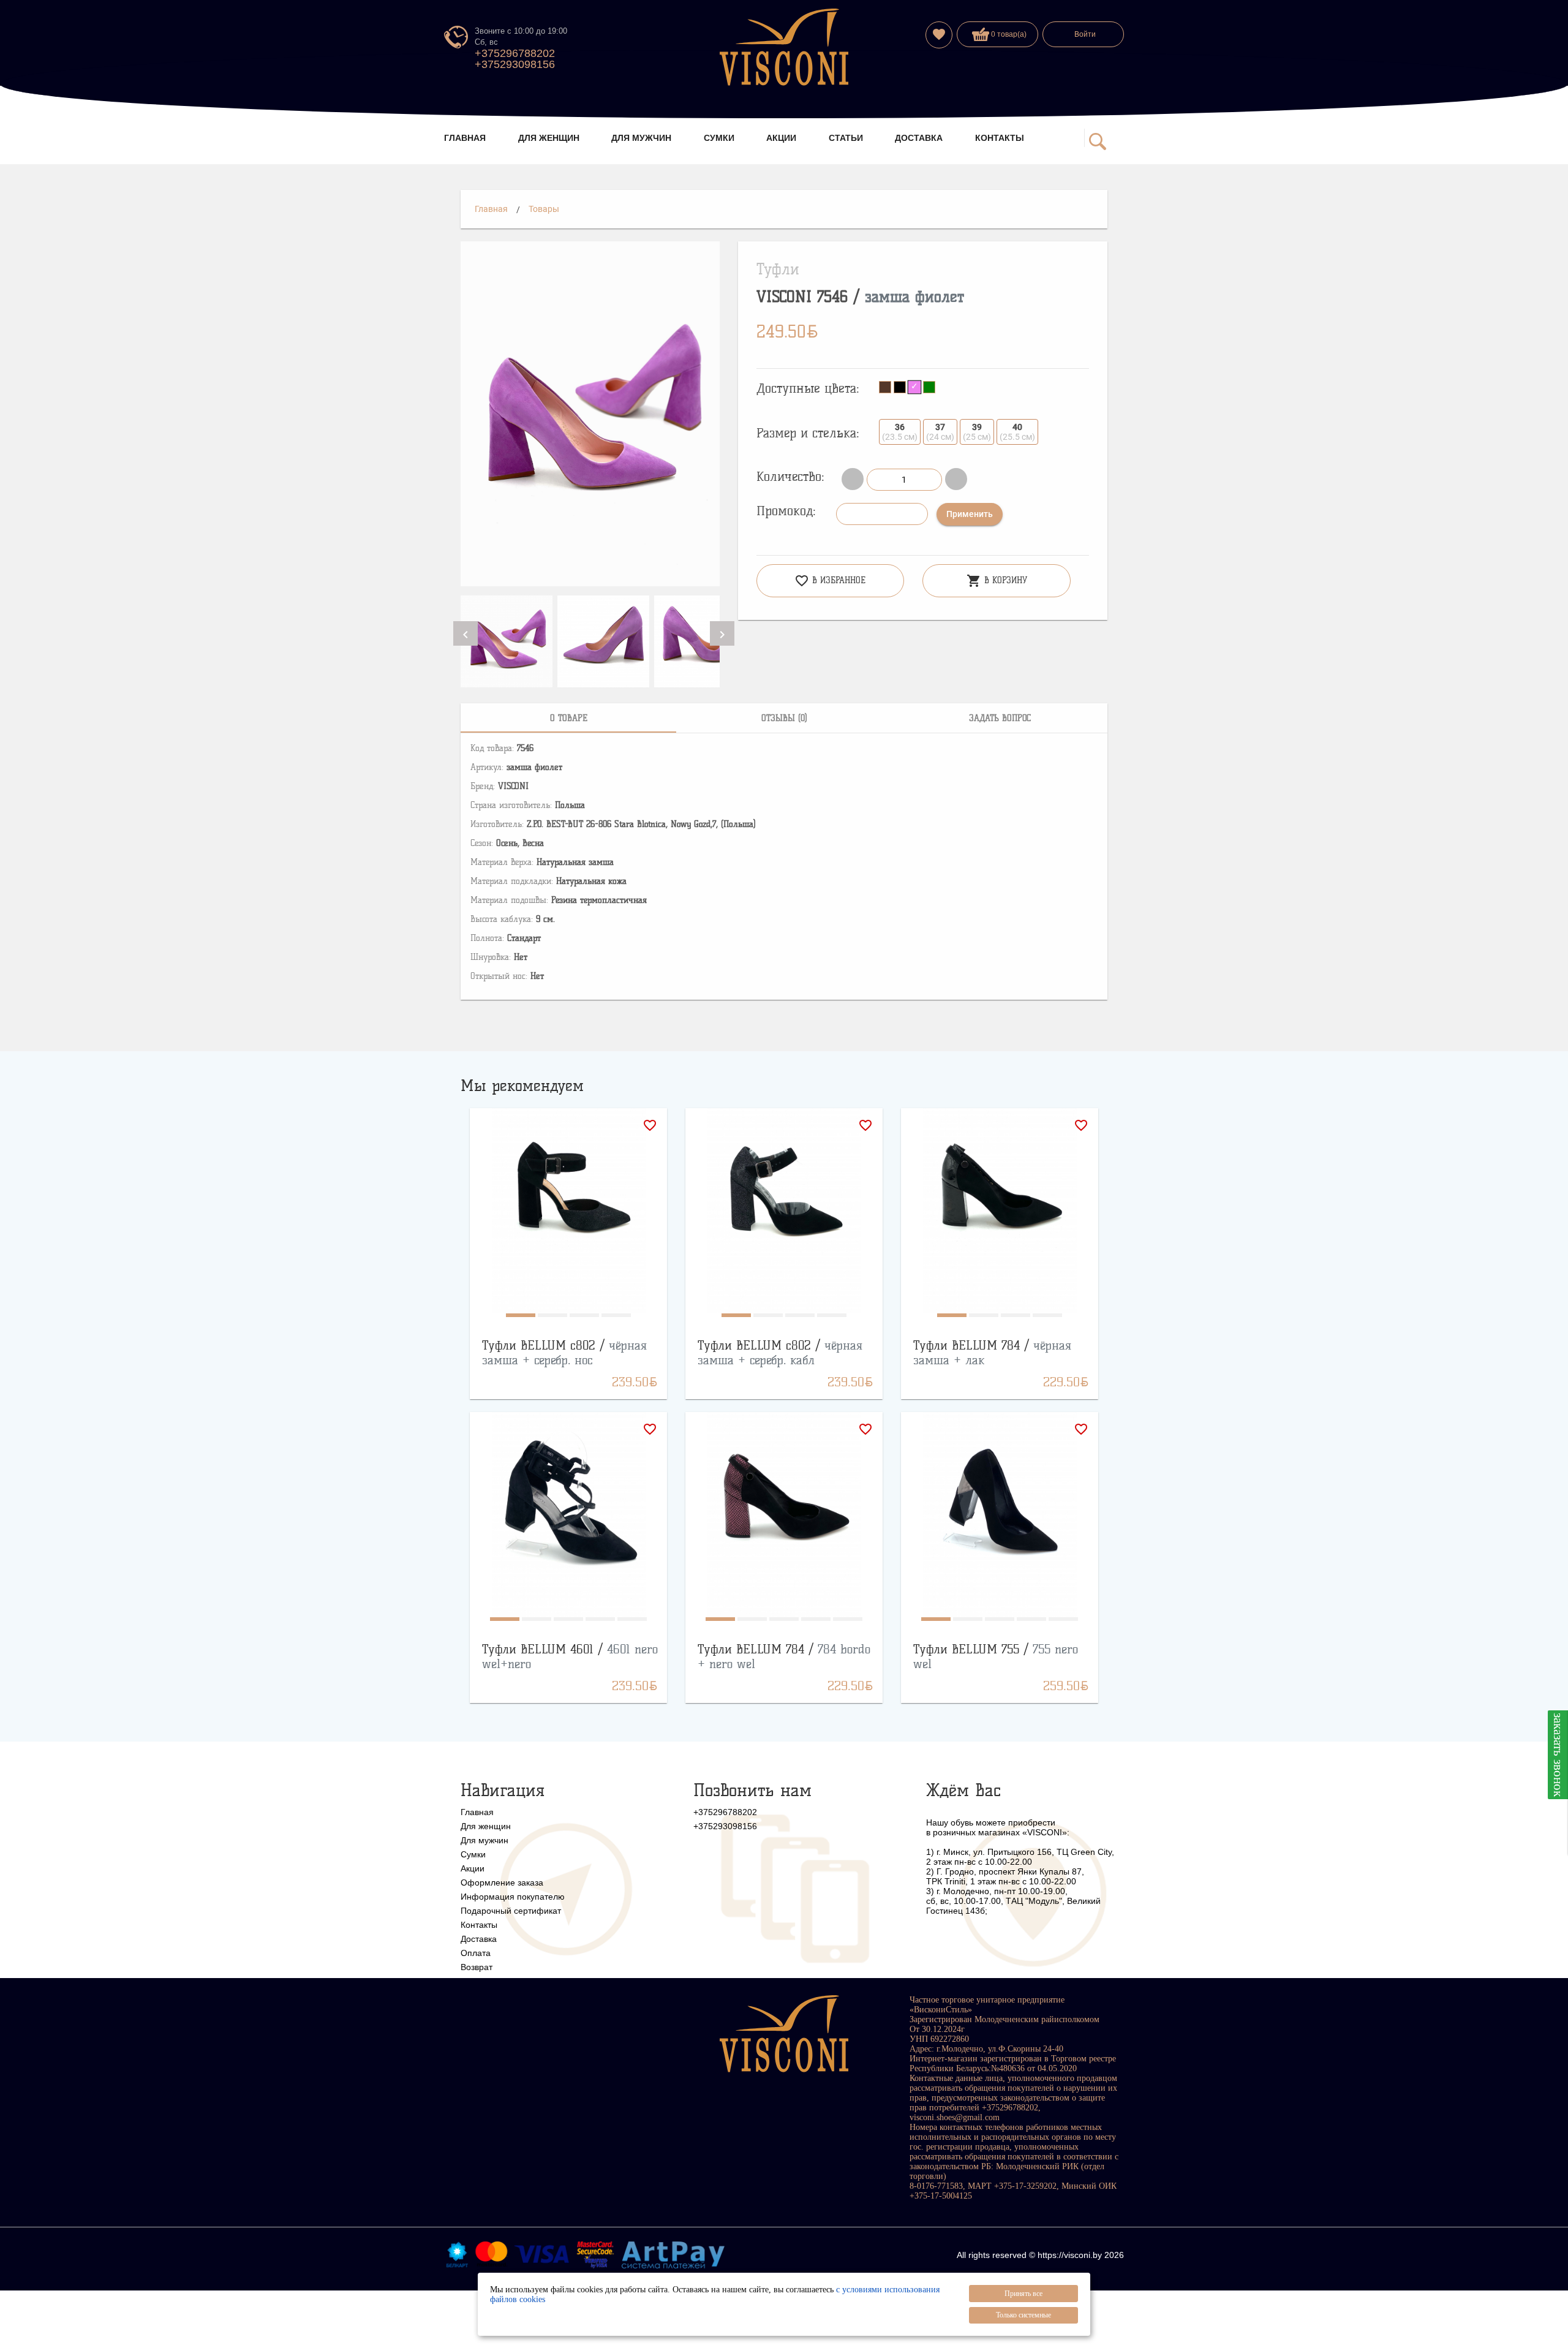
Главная (491, 209)
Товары (544, 209)
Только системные (1023, 2315)
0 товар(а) (1008, 34)
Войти (1085, 34)
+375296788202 (515, 53)
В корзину (997, 581)
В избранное (830, 581)
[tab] (568, 718)
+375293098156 (515, 64)
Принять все (1023, 2294)
